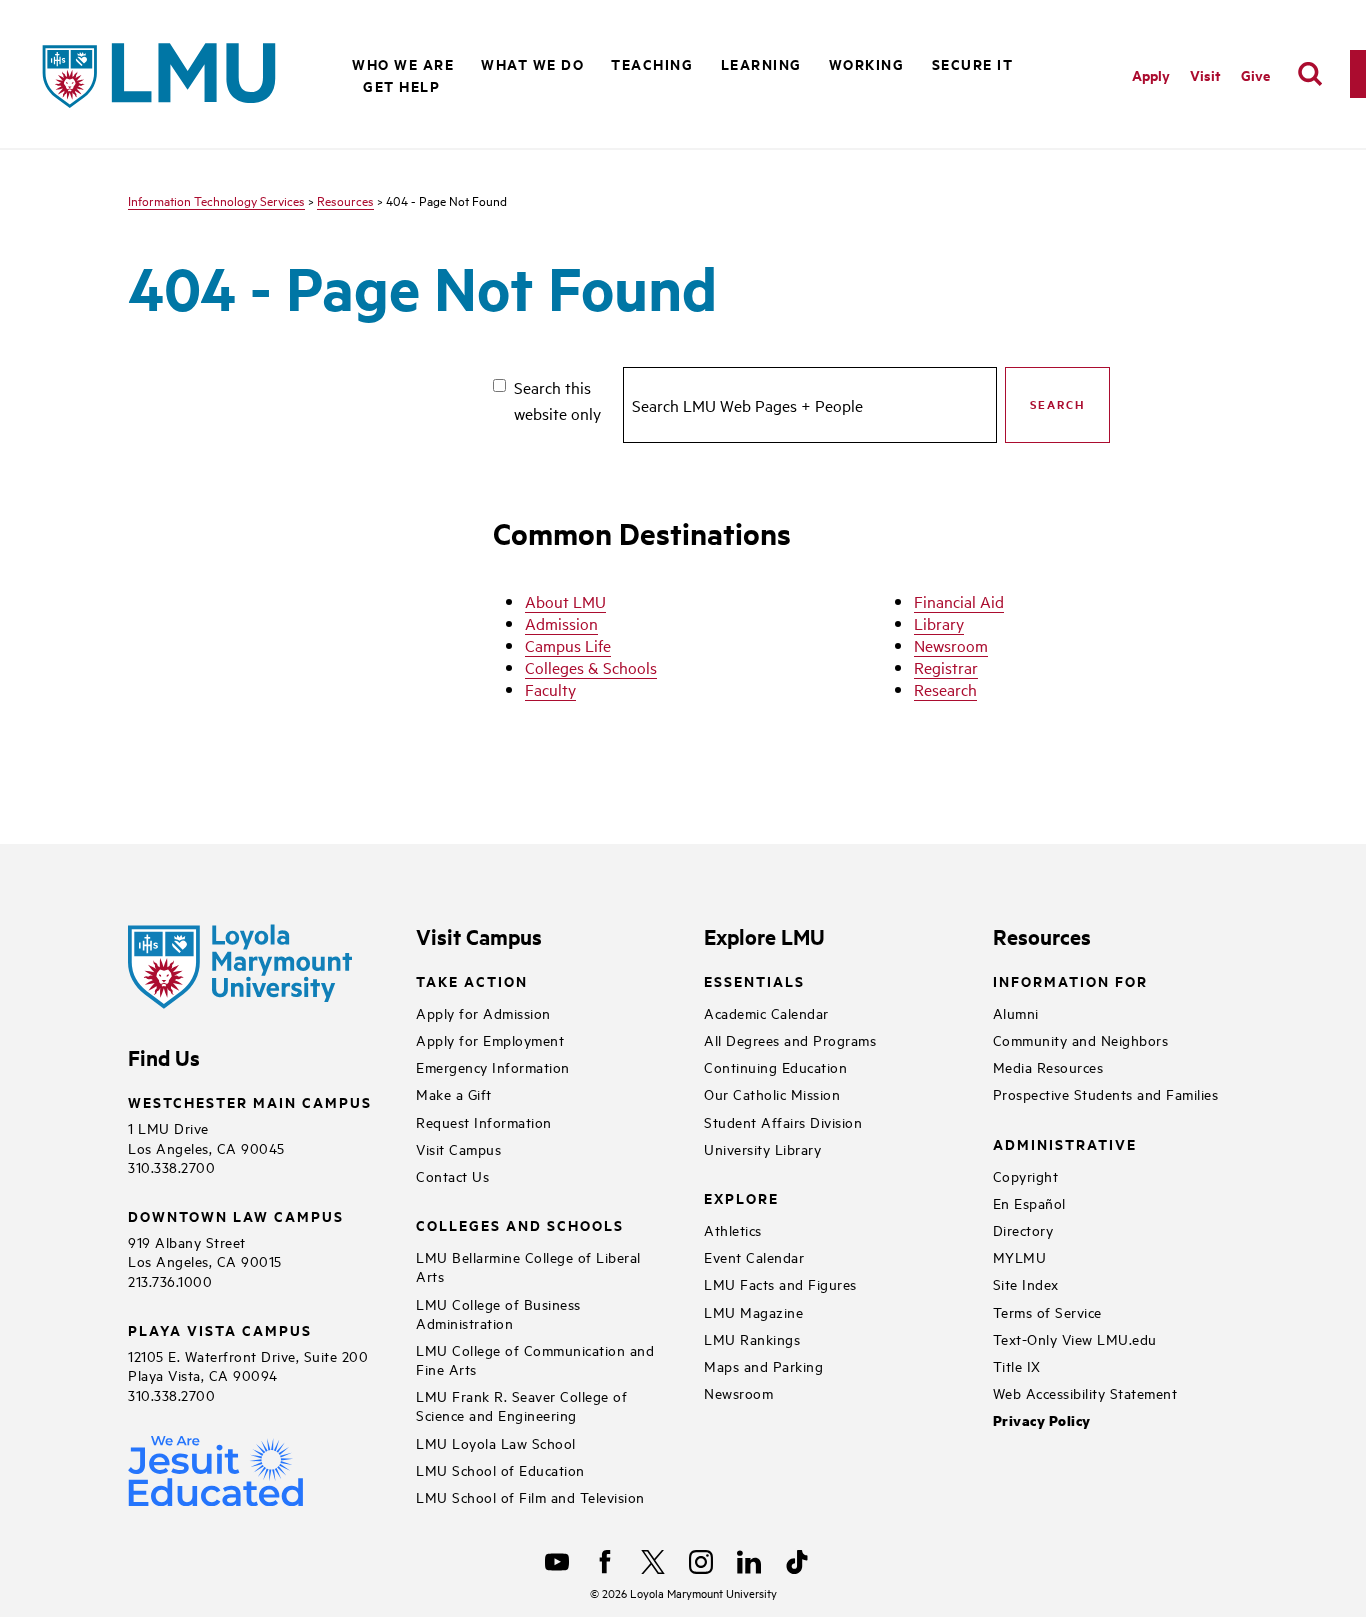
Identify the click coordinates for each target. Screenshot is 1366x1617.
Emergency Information (493, 1066)
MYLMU (1020, 1256)
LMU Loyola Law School (496, 1442)
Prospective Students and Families (1106, 1093)
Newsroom (951, 645)
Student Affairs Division (783, 1121)
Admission (561, 623)
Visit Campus (458, 1148)
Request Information (484, 1121)
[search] (1310, 74)
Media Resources (1048, 1066)
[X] (653, 1562)
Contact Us (452, 1175)
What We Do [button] (532, 63)
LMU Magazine (753, 1311)
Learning (761, 63)
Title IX (1017, 1365)
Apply (1151, 74)
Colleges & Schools (591, 667)
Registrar (946, 667)
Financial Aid (959, 601)
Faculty (550, 689)
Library (939, 623)
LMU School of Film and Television (530, 1496)
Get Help (401, 85)
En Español (1029, 1202)
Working (867, 63)
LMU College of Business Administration (498, 1313)
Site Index (1026, 1283)
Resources (345, 200)
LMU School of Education (500, 1469)
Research (945, 689)
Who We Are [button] (403, 63)
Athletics (733, 1229)
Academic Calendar (766, 1012)
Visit (1205, 74)
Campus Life (568, 645)
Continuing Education (775, 1066)
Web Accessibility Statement (1085, 1392)
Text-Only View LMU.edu (1075, 1338)
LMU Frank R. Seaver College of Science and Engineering (521, 1405)
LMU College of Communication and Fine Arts (535, 1359)
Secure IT (973, 63)
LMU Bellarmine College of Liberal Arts (528, 1266)
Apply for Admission (483, 1012)
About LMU (565, 601)
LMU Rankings (752, 1338)
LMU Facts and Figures (780, 1283)
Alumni (1016, 1012)
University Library (762, 1148)
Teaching (652, 63)
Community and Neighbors (1081, 1039)
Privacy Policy (1042, 1420)
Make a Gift (454, 1093)
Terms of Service (1047, 1311)
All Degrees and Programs (790, 1039)
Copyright (1026, 1175)
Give (1255, 74)
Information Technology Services (216, 200)
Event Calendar (754, 1256)
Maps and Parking (763, 1365)
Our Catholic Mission (772, 1093)
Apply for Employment (490, 1039)
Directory (1023, 1229)
